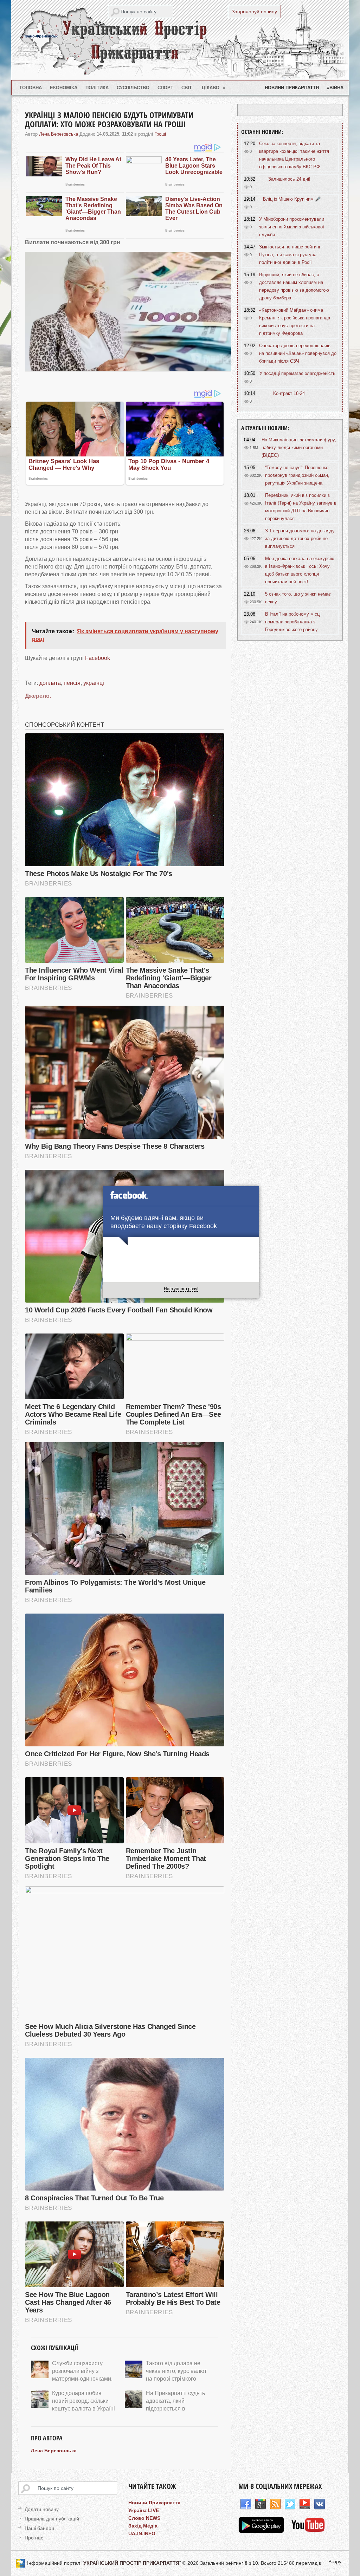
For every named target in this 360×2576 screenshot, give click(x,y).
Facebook (98, 658)
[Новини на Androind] (262, 2531)
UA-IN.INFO (142, 2533)
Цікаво (214, 88)
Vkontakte (320, 2504)
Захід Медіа (143, 2526)
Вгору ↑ (337, 2562)
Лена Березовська (59, 134)
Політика (97, 88)
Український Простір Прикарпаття (180, 40)
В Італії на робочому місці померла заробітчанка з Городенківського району (293, 622)
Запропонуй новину (254, 12)
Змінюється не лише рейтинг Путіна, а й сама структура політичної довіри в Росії (290, 255)
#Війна (335, 88)
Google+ (261, 2504)
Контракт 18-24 (289, 393)
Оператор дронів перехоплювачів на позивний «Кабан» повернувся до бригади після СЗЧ (298, 353)
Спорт (165, 88)
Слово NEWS (144, 2518)
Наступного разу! (181, 1289)
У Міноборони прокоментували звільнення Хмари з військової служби (292, 227)
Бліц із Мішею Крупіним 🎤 (292, 199)
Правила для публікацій (52, 2519)
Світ (187, 88)
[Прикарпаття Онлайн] (308, 2531)
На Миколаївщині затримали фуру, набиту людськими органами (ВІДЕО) (299, 447)
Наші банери (39, 2528)
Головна (31, 88)
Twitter (290, 2504)
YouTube (305, 2504)
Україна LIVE (144, 2510)
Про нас (34, 2538)
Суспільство (133, 88)
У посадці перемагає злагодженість (297, 373)
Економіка (64, 88)
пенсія (72, 683)
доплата (50, 683)
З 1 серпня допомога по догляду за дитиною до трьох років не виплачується (300, 538)
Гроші (160, 134)
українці (94, 683)
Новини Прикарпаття (292, 88)
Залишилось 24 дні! (289, 179)
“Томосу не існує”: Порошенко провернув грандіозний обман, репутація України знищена (297, 475)
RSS (275, 2504)
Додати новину (42, 2509)
